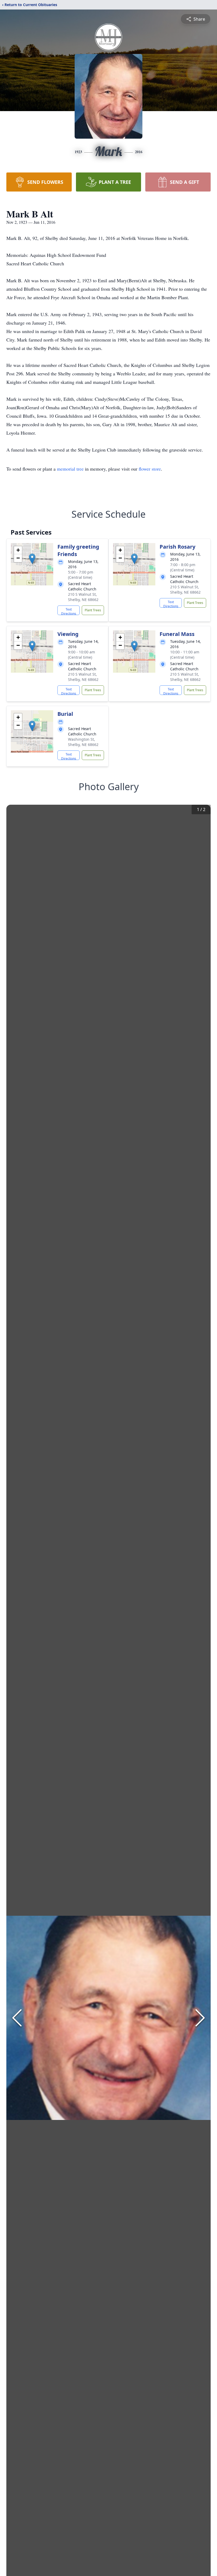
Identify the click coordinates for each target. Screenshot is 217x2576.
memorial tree (70, 469)
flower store (150, 469)
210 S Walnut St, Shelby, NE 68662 (83, 597)
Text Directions (69, 611)
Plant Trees (93, 610)
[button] (32, 559)
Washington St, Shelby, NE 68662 (83, 742)
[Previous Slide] (17, 2018)
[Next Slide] (200, 2018)
